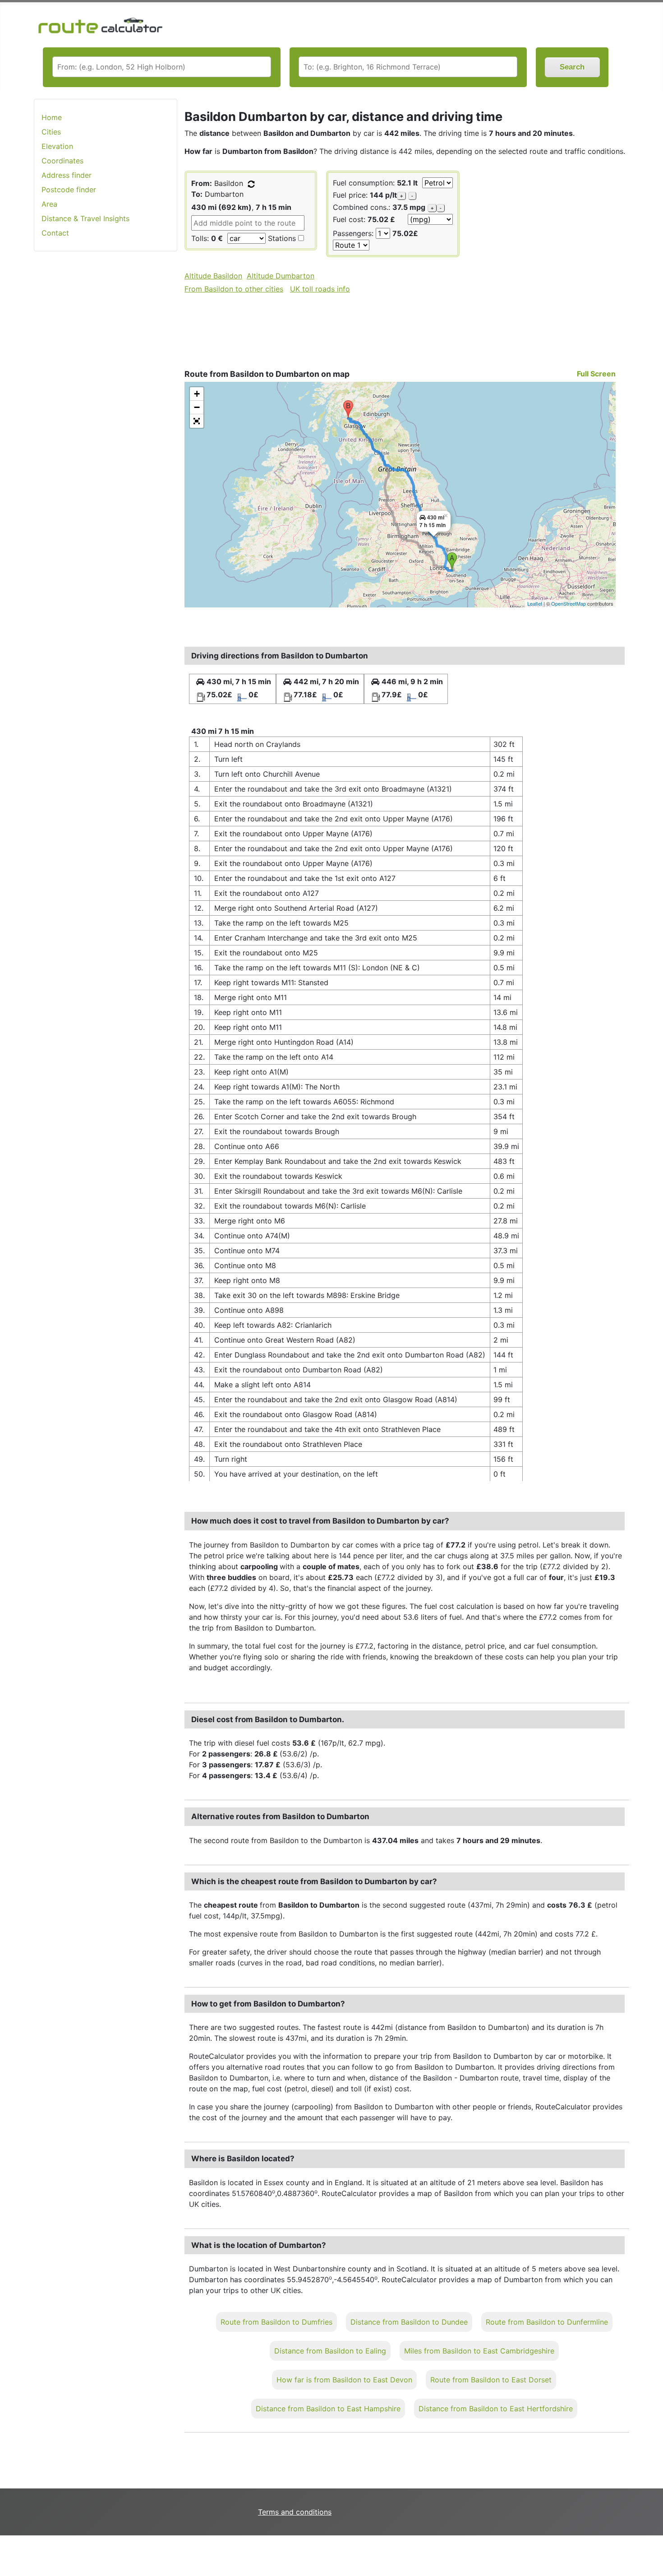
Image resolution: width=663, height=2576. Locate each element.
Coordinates (62, 161)
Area (49, 204)
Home (52, 117)
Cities (51, 132)
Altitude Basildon (213, 276)
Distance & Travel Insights (85, 218)
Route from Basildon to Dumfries (276, 2322)
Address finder (67, 175)
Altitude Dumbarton (281, 276)
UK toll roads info (320, 289)
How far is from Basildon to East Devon (344, 2380)
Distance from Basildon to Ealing (330, 2351)
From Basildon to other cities (234, 289)
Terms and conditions (295, 2512)
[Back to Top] (652, 2550)
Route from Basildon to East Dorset (491, 2380)
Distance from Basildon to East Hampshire (328, 2409)
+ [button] (197, 394)
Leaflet (535, 603)
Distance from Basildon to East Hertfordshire (496, 2409)
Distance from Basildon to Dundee (409, 2322)
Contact (55, 233)
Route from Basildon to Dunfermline (547, 2322)
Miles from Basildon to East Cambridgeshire (479, 2351)
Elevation (57, 146)
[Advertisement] (106, 401)
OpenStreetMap (569, 603)
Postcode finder (69, 190)
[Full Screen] (197, 421)
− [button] (197, 407)
